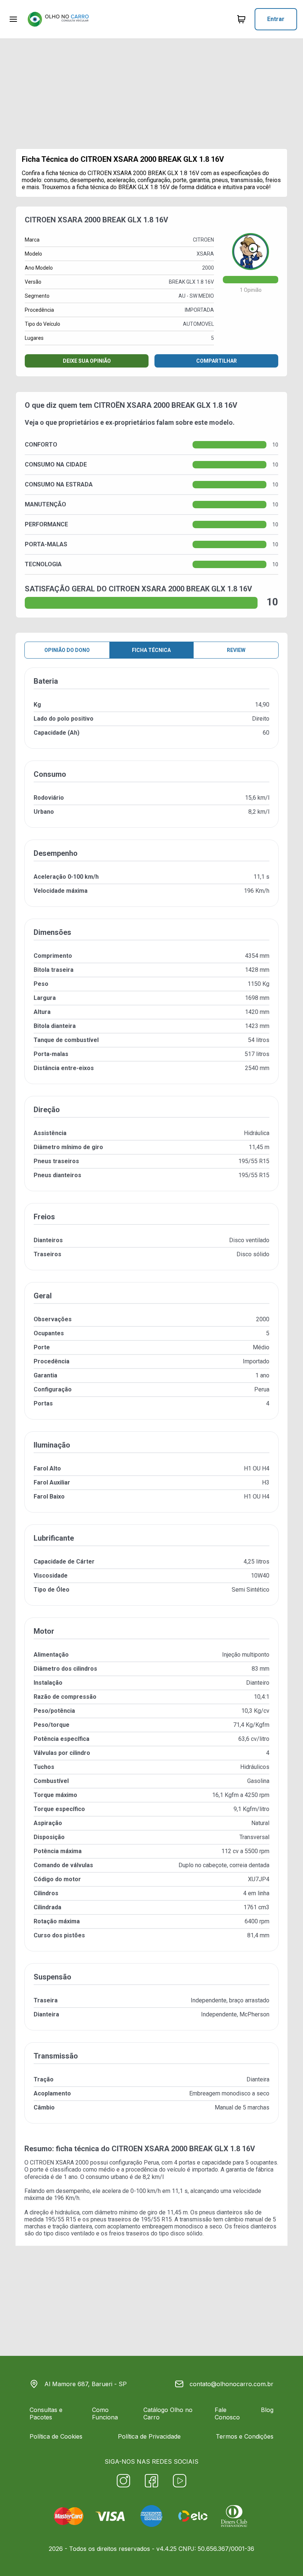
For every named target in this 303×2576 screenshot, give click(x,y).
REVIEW (236, 650)
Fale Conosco (227, 2413)
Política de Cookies (56, 2436)
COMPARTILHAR (217, 361)
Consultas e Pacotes (46, 2413)
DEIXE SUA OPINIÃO (87, 361)
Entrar (276, 19)
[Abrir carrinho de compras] (241, 19)
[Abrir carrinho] (13, 19)
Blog (267, 2410)
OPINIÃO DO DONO (67, 650)
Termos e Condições (245, 2436)
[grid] (151, 1401)
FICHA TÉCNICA (151, 650)
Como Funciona (105, 2413)
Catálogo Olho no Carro (168, 2413)
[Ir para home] (58, 19)
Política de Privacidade (149, 2436)
